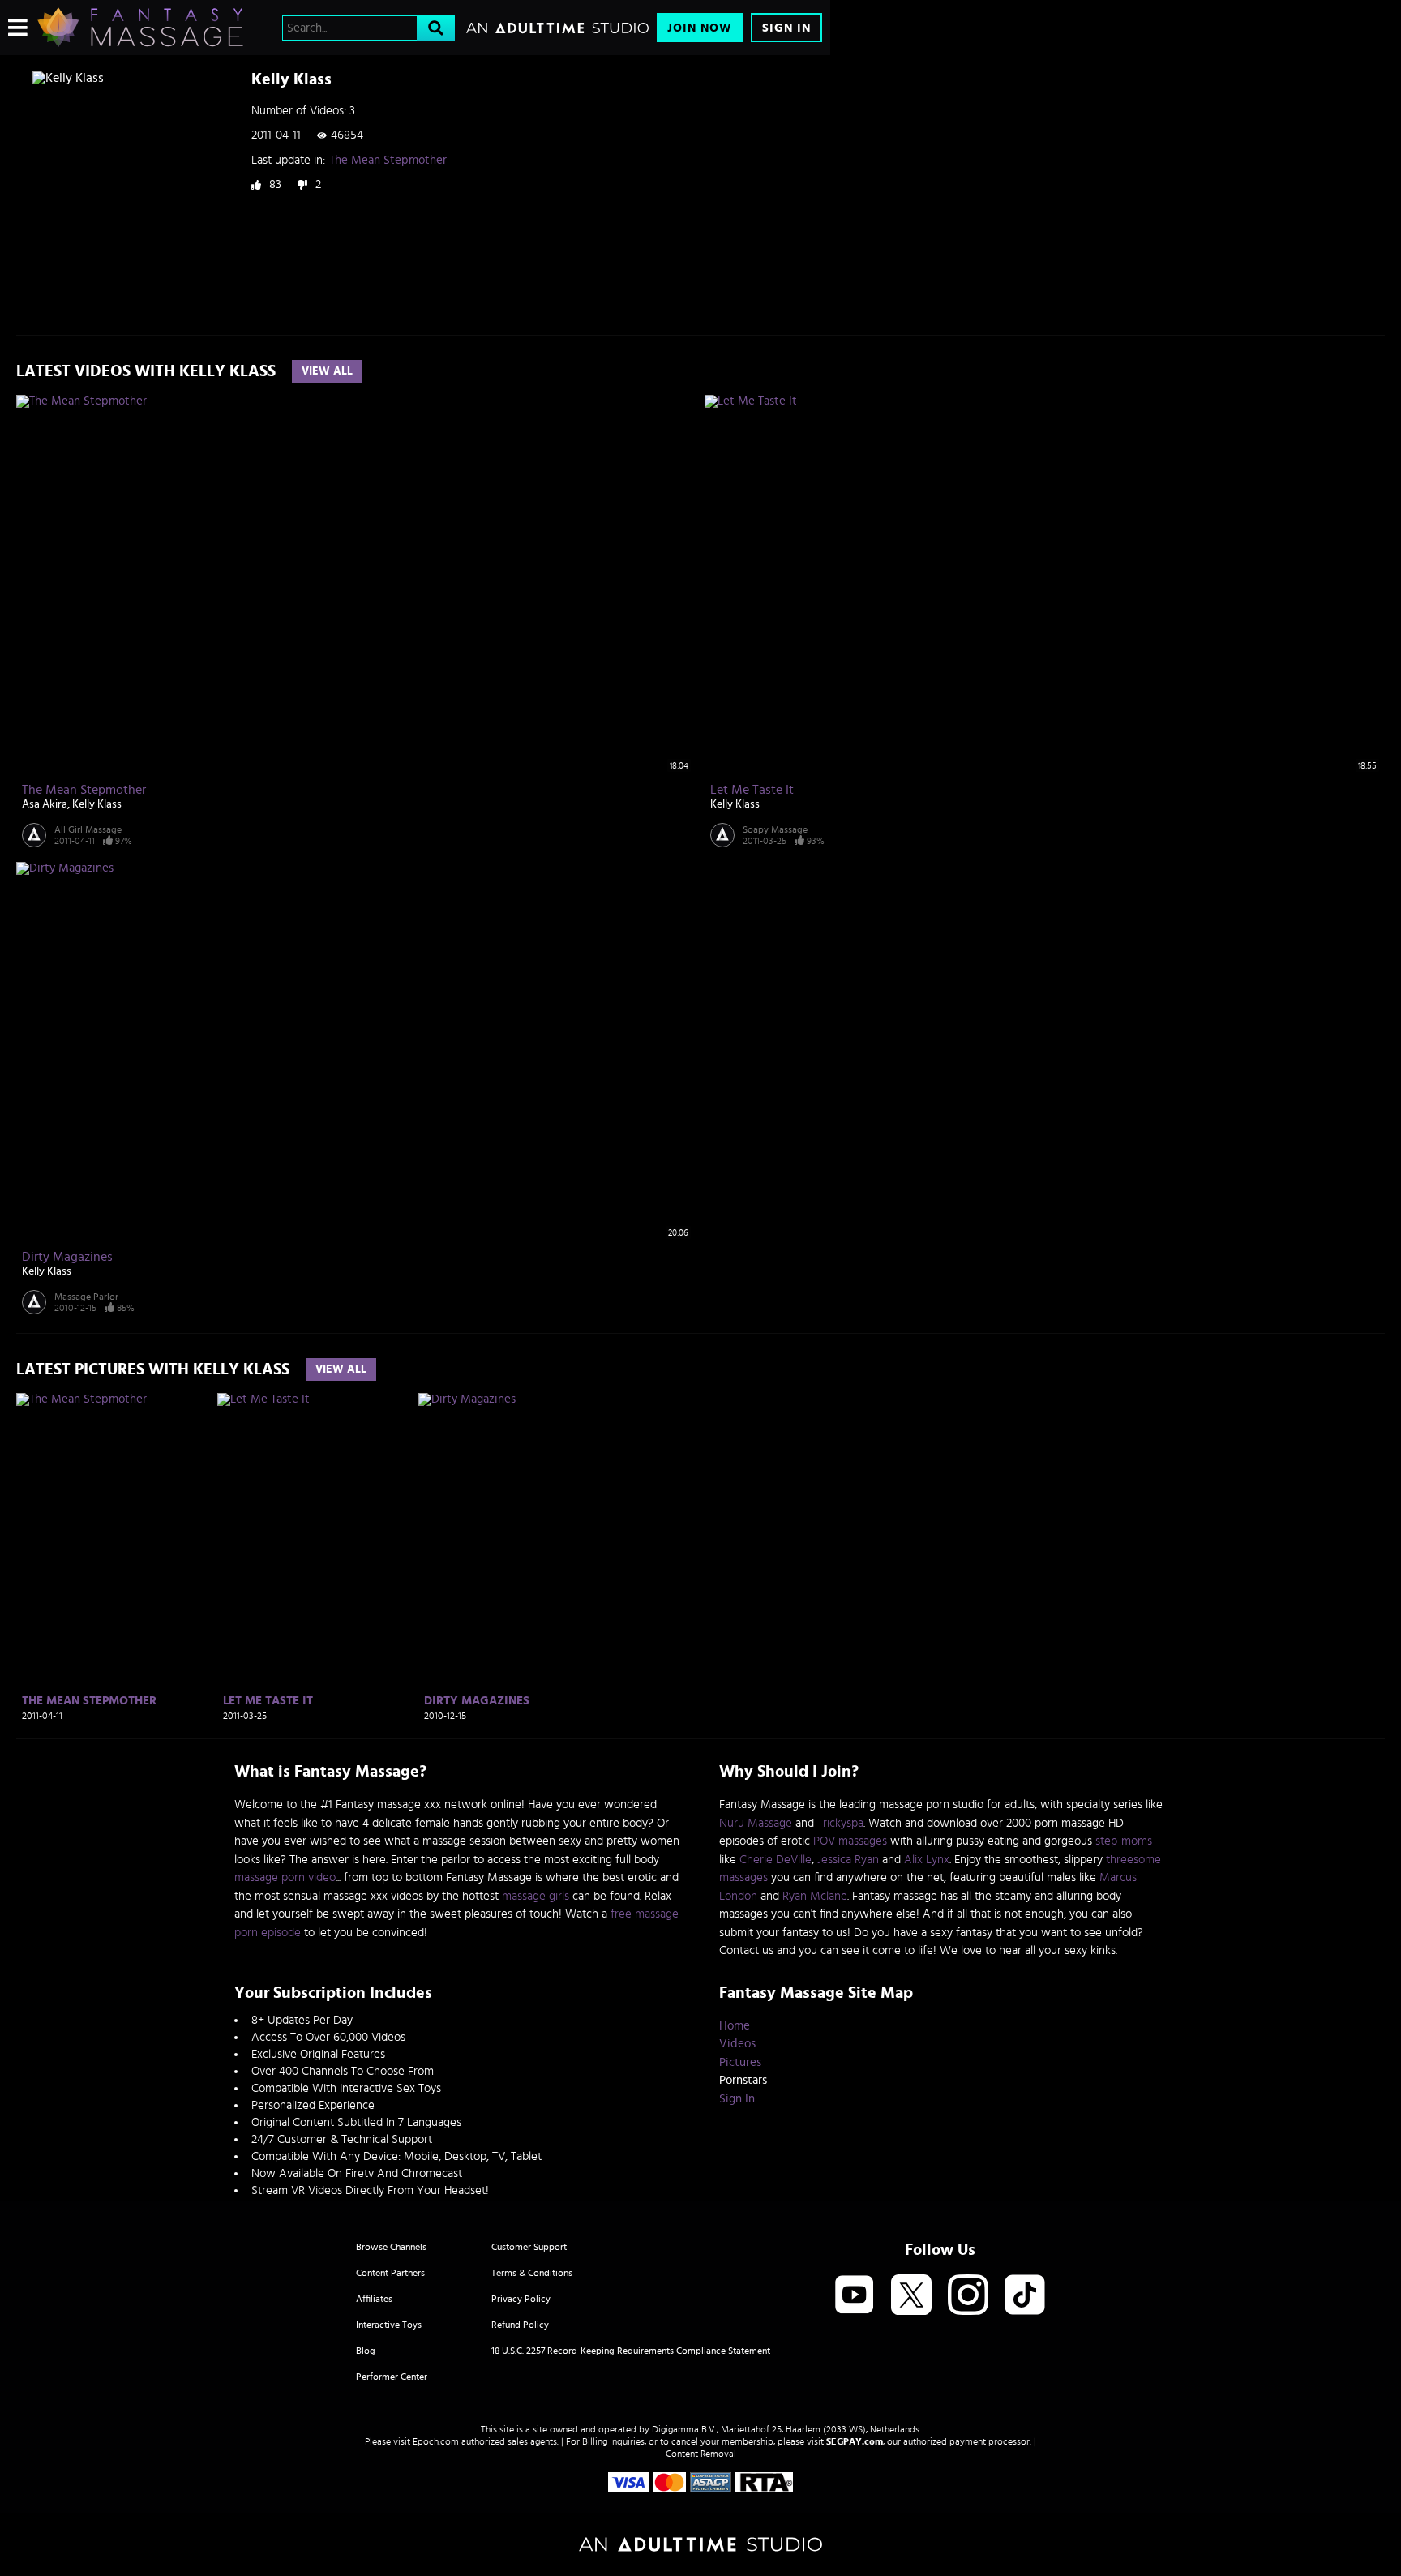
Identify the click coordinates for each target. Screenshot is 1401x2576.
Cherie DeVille (775, 1860)
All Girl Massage (88, 829)
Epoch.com (436, 2441)
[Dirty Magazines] (517, 1541)
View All (327, 371)
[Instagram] (968, 2296)
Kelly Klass (97, 804)
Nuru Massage (756, 1823)
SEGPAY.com (855, 2441)
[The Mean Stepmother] (115, 1541)
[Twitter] (911, 2296)
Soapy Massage (775, 829)
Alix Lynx (927, 1860)
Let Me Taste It (752, 790)
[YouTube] (855, 2296)
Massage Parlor (86, 1297)
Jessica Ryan (848, 1860)
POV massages (850, 1841)
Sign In (786, 28)
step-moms (1124, 1841)
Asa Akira (45, 804)
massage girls (536, 1896)
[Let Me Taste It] (316, 1541)
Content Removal (701, 2454)
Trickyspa (840, 1823)
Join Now (700, 28)
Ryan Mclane (815, 1896)
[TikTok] (1025, 2296)
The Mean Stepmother (388, 160)
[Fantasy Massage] (140, 28)
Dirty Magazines (67, 1257)
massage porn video (285, 1877)
